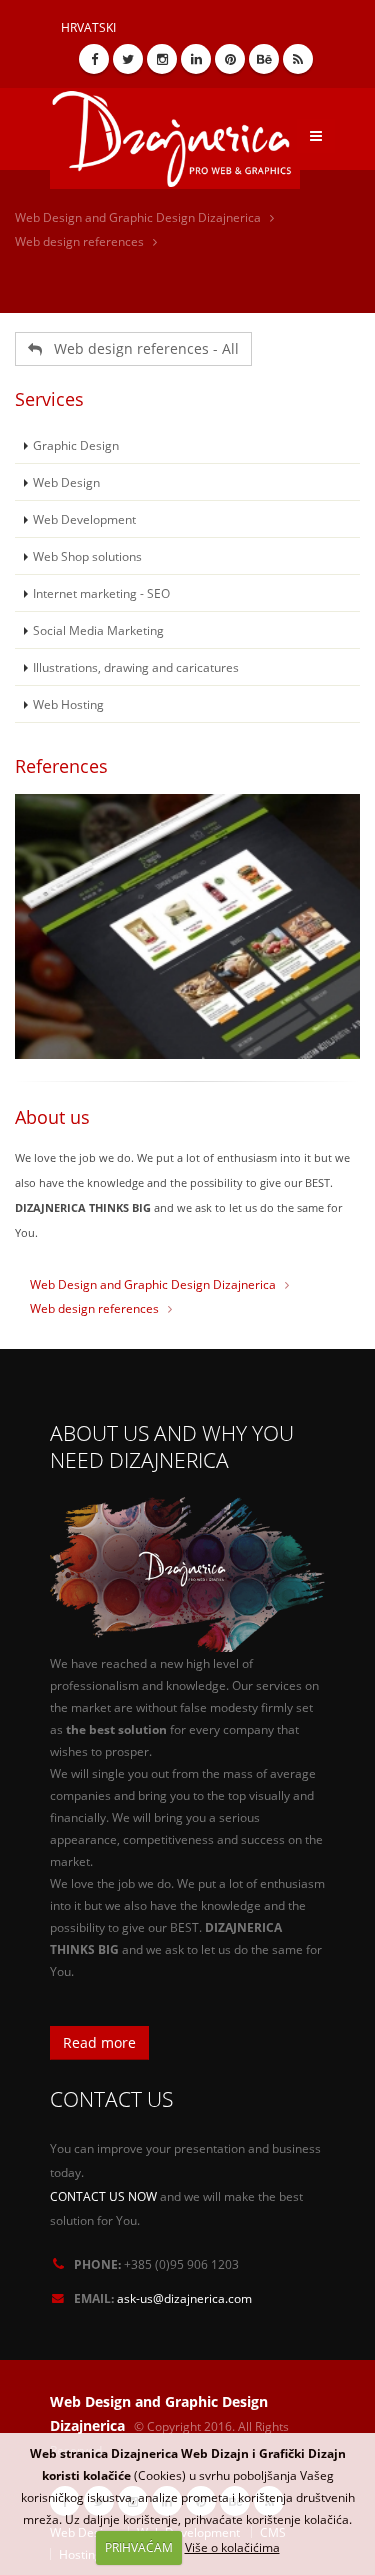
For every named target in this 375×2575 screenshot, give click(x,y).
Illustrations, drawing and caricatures (136, 667)
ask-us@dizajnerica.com (184, 2298)
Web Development (84, 519)
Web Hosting (68, 704)
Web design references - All (140, 348)
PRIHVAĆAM (139, 2547)
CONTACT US (111, 2098)
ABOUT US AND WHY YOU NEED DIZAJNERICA (172, 1446)
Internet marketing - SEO (101, 593)
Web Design (66, 482)
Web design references (79, 241)
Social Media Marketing (98, 630)
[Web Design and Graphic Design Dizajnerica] (182, 132)
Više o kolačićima (232, 2547)
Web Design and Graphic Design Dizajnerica (138, 217)
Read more (99, 2042)
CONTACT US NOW (103, 2196)
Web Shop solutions (87, 556)
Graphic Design (76, 445)
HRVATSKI (88, 27)
